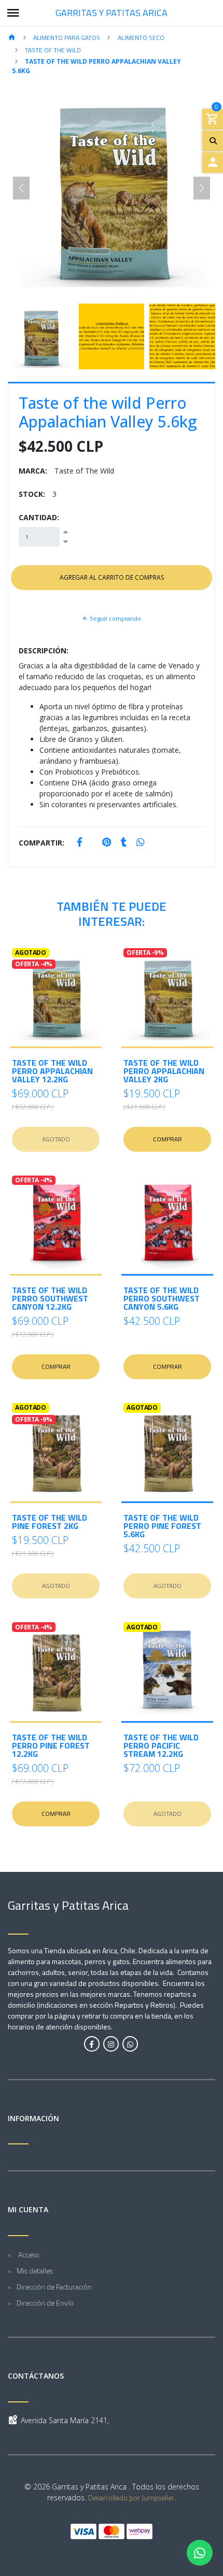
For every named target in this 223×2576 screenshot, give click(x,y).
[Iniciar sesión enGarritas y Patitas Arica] (213, 163)
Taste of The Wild (53, 50)
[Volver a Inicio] (12, 38)
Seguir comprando (115, 618)
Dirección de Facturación (54, 2287)
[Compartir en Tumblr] (124, 843)
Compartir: (41, 843)
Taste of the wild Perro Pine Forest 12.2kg (51, 1745)
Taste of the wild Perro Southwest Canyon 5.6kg (162, 1298)
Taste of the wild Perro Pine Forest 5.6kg (162, 1526)
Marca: (33, 471)
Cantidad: (39, 517)
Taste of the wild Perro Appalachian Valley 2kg (164, 1071)
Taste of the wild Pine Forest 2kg (50, 1522)
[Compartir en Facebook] (80, 843)
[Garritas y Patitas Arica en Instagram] (111, 2044)
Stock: (32, 494)
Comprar (168, 1139)
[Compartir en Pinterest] (107, 843)
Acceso (28, 2255)
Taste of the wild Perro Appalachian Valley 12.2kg (52, 1071)
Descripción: (44, 650)
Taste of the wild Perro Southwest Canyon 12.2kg (50, 1298)
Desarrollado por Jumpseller (131, 2498)
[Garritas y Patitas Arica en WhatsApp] (130, 2044)
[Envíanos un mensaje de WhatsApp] (200, 2553)
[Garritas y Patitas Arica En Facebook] (92, 2044)
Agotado (56, 1139)
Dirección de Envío (45, 2303)
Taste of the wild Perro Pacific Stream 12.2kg (161, 1745)
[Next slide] (202, 188)
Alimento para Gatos (67, 38)
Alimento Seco (141, 38)
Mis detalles (35, 2271)
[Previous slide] (21, 188)
